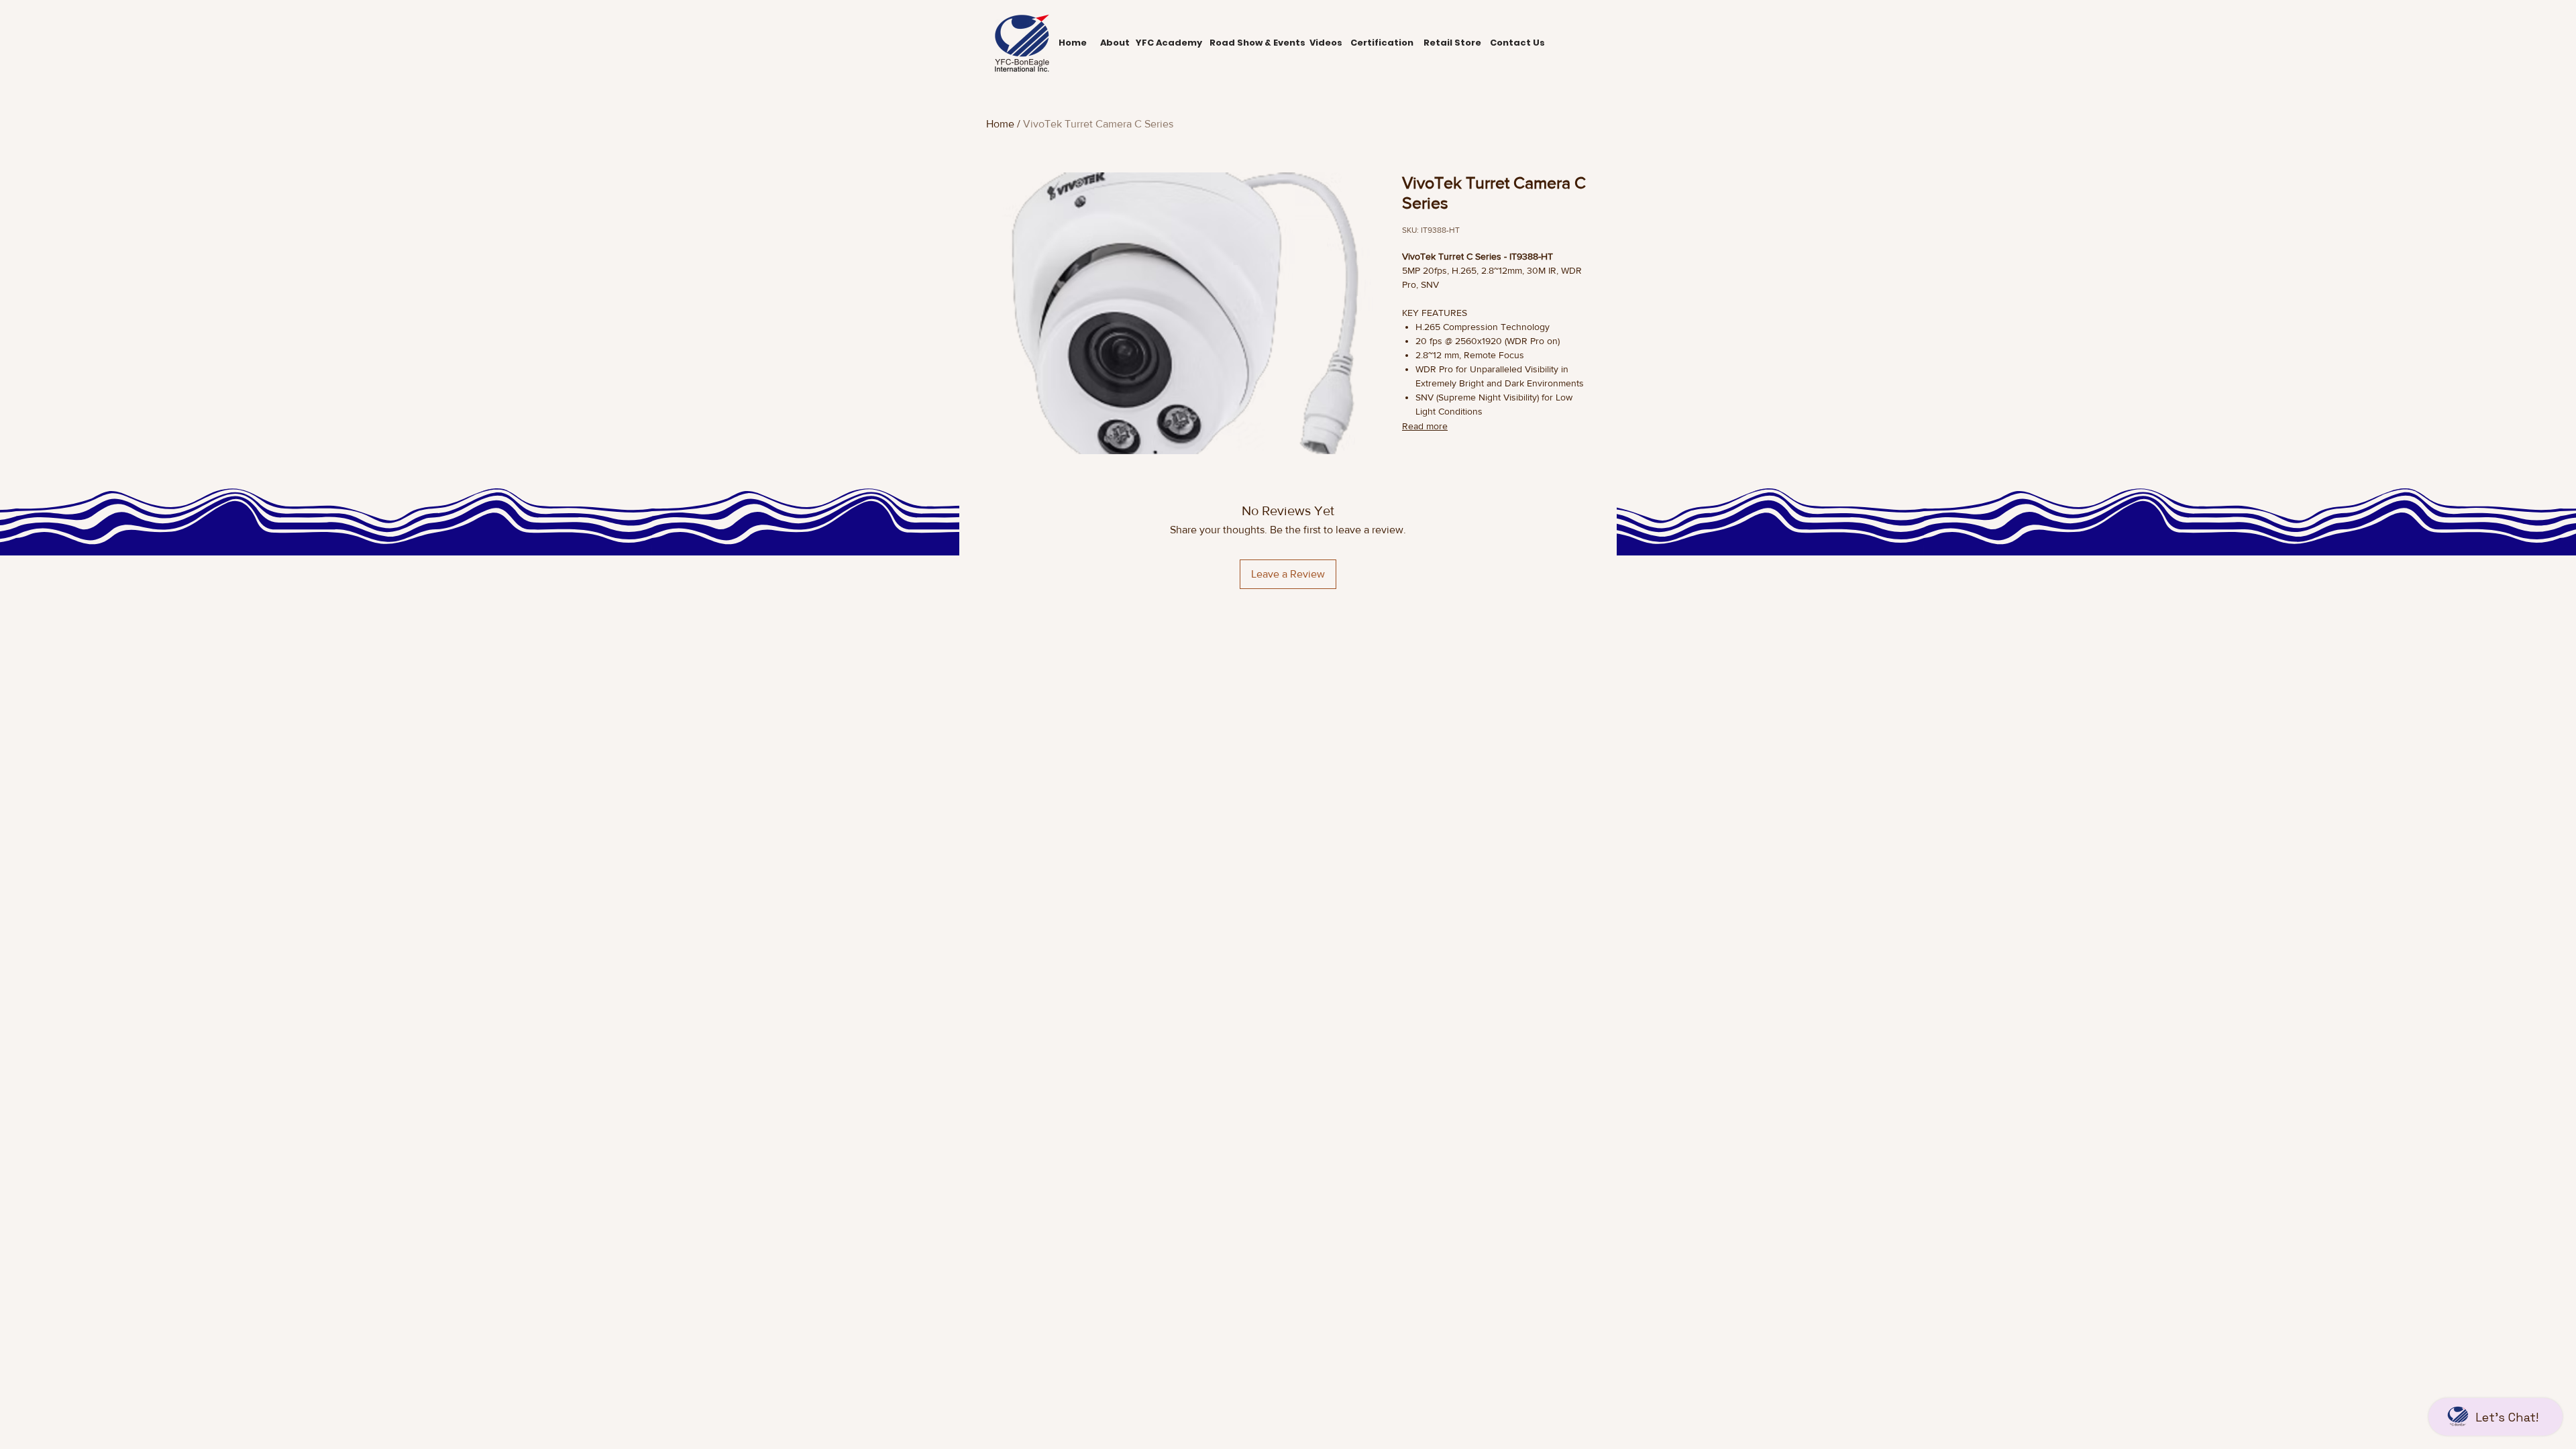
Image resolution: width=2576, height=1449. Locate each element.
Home (1000, 124)
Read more (1425, 426)
